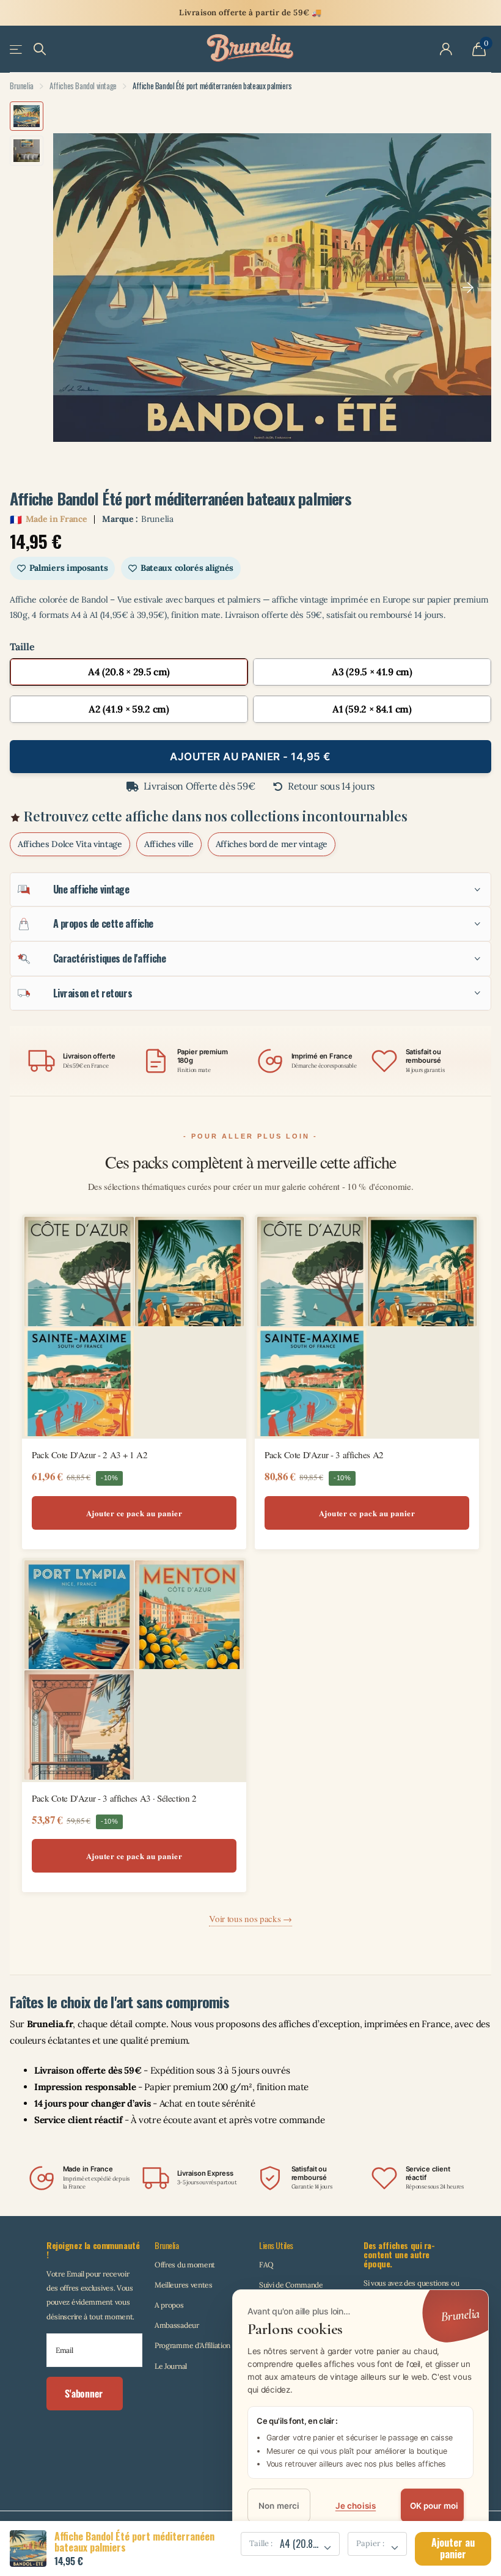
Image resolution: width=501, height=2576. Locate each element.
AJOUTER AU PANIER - (250, 757)
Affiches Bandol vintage (83, 86)
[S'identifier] (446, 50)
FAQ (266, 2265)
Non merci (279, 2506)
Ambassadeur (177, 2325)
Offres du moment (185, 2265)
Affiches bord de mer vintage (272, 844)
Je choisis (356, 2506)
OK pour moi (434, 2506)
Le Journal (171, 2366)
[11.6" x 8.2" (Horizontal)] (129, 672)
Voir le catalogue (17, 49)
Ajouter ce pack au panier (134, 1513)
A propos (169, 2305)
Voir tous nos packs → (250, 1918)
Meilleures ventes (184, 2285)
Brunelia (22, 86)
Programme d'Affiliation (192, 2345)
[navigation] (27, 116)
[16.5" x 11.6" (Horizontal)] (372, 672)
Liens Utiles (276, 2245)
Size (250, 647)
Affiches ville (169, 844)
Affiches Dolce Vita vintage (70, 844)
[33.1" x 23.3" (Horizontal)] (372, 709)
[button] (468, 288)
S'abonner (85, 2393)
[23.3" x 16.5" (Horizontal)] (129, 709)
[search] (40, 49)
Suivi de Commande (291, 2285)
